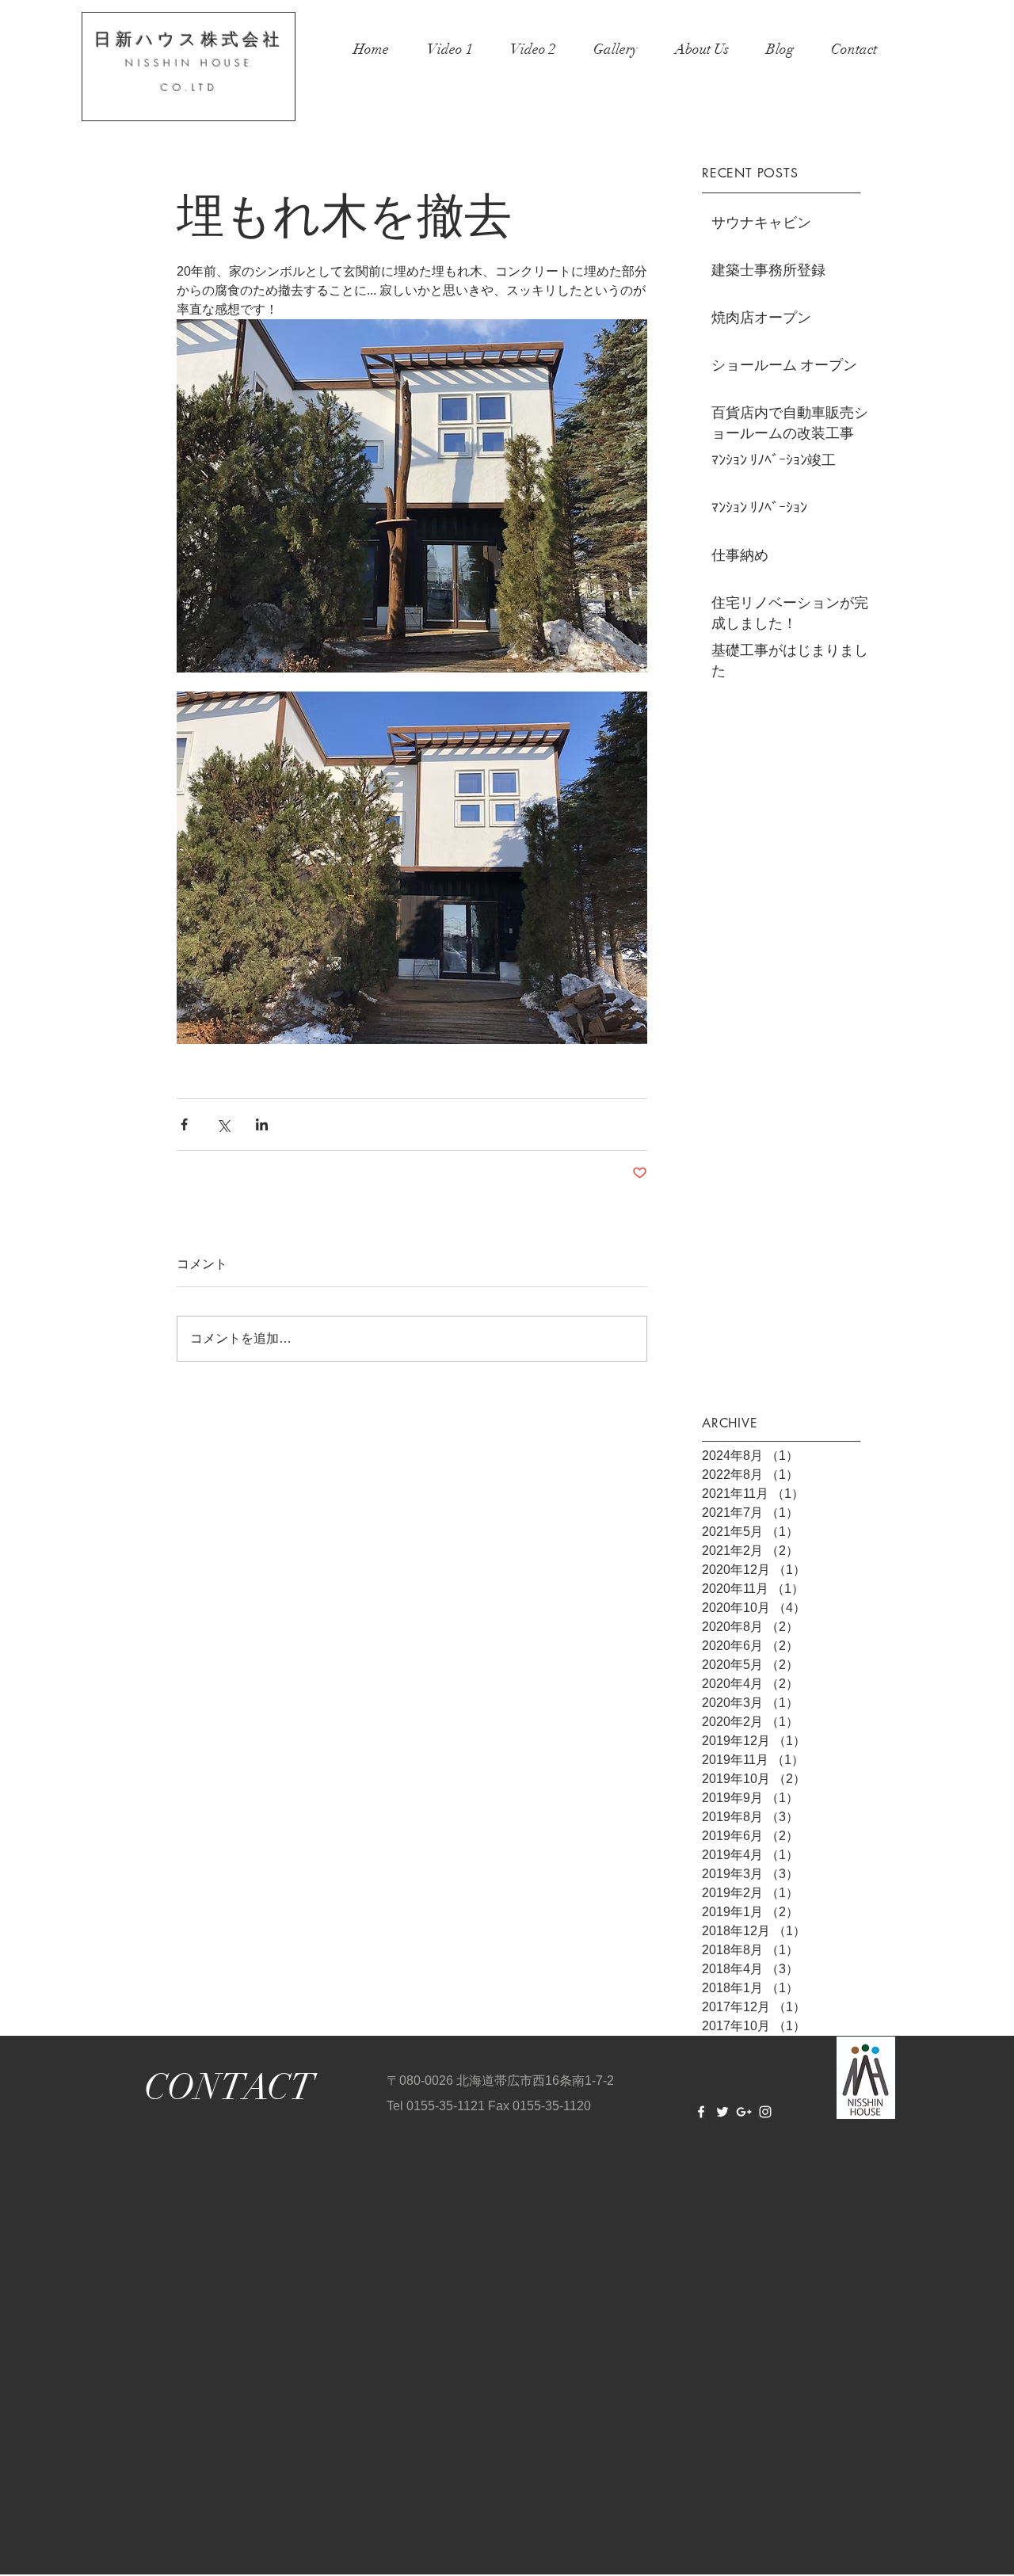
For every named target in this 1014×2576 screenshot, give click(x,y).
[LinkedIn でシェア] (262, 1124)
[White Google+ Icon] (744, 2112)
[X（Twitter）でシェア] (223, 1124)
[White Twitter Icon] (722, 2112)
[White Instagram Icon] (765, 2112)
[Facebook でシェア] (184, 1124)
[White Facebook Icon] (701, 2112)
